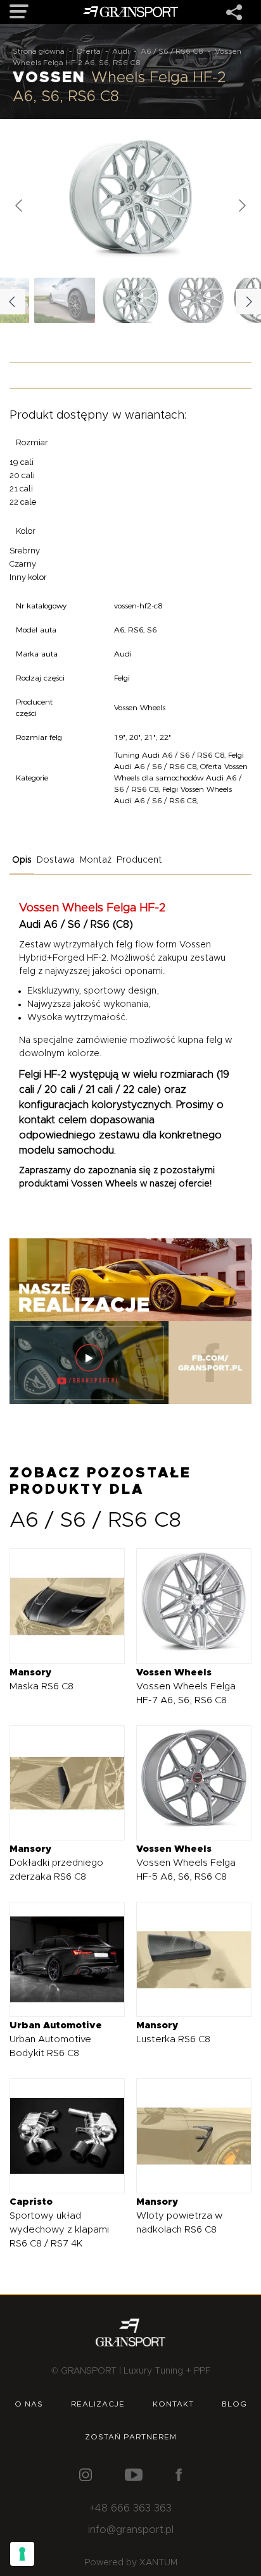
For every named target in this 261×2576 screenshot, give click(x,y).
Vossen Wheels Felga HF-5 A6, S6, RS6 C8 (186, 1863)
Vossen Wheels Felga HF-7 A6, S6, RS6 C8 (186, 1686)
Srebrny (25, 551)
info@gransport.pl (131, 2530)
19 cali (22, 462)
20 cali (22, 475)
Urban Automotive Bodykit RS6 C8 (56, 2039)
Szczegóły (58, 1605)
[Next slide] (241, 206)
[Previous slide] (20, 206)
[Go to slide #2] (196, 300)
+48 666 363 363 (130, 2508)
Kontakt (173, 2404)
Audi (121, 51)
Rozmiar (32, 442)
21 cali (21, 489)
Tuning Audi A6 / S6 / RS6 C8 (169, 755)
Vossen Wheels (104, 1184)
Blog (234, 2404)
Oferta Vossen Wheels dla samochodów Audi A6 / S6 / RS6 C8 (181, 778)
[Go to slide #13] (65, 300)
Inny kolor (28, 577)
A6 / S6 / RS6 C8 (172, 51)
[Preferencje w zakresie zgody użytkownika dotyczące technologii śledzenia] (22, 2554)
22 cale (23, 502)
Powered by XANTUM (131, 2563)
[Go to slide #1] (130, 300)
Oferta (88, 51)
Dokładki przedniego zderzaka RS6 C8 (56, 1863)
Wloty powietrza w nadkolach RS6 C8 (179, 2216)
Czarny (23, 564)
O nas (29, 2404)
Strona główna (39, 51)
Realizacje (98, 2404)
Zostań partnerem (131, 2437)
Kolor (26, 531)
